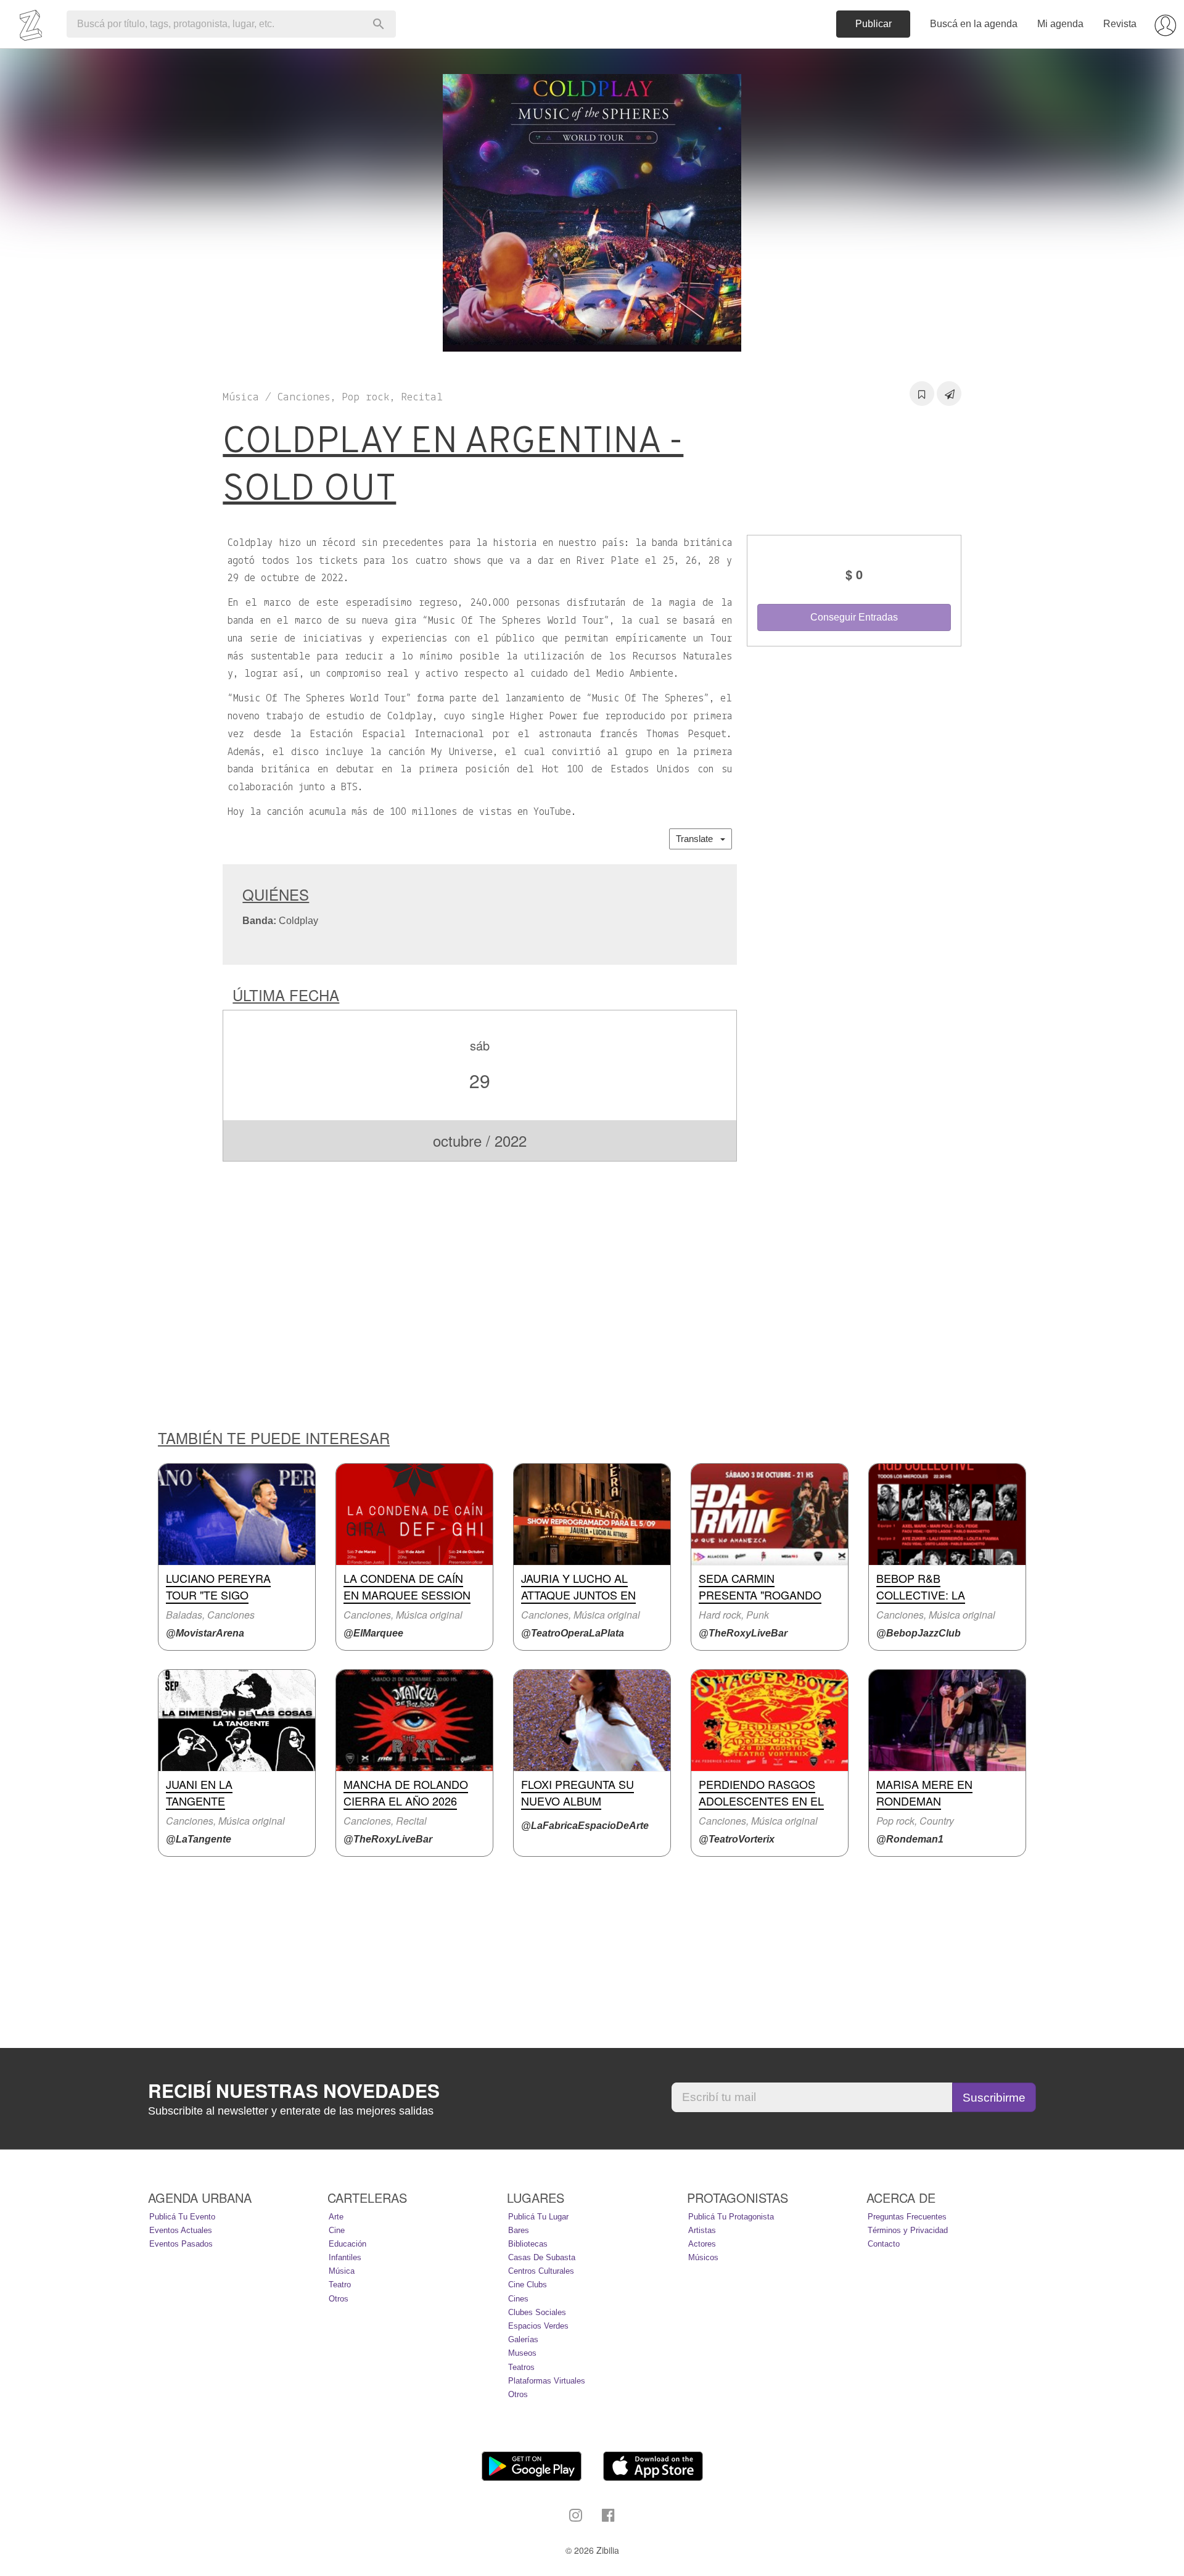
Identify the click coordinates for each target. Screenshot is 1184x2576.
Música (342, 2271)
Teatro (340, 2285)
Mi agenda (1060, 24)
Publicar (874, 24)
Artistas (702, 2230)
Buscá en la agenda (974, 24)
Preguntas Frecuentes (907, 2217)
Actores (702, 2244)
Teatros (521, 2367)
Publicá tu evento (182, 2217)
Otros (339, 2299)
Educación (347, 2244)
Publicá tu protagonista (731, 2217)
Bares (519, 2230)
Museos (522, 2353)
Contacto (884, 2244)
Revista (1120, 24)
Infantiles (345, 2257)
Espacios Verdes (538, 2326)
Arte (336, 2217)
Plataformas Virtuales (547, 2381)
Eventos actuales (181, 2230)
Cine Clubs (528, 2285)
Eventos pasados (181, 2244)
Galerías (523, 2339)
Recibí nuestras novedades (294, 2091)
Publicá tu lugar (538, 2217)
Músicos (703, 2257)
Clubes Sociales (537, 2312)
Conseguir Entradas (854, 617)
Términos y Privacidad (908, 2230)
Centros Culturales (541, 2271)
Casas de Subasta (542, 2257)
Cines (518, 2299)
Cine (337, 2230)
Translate (698, 839)
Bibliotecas (528, 2244)
